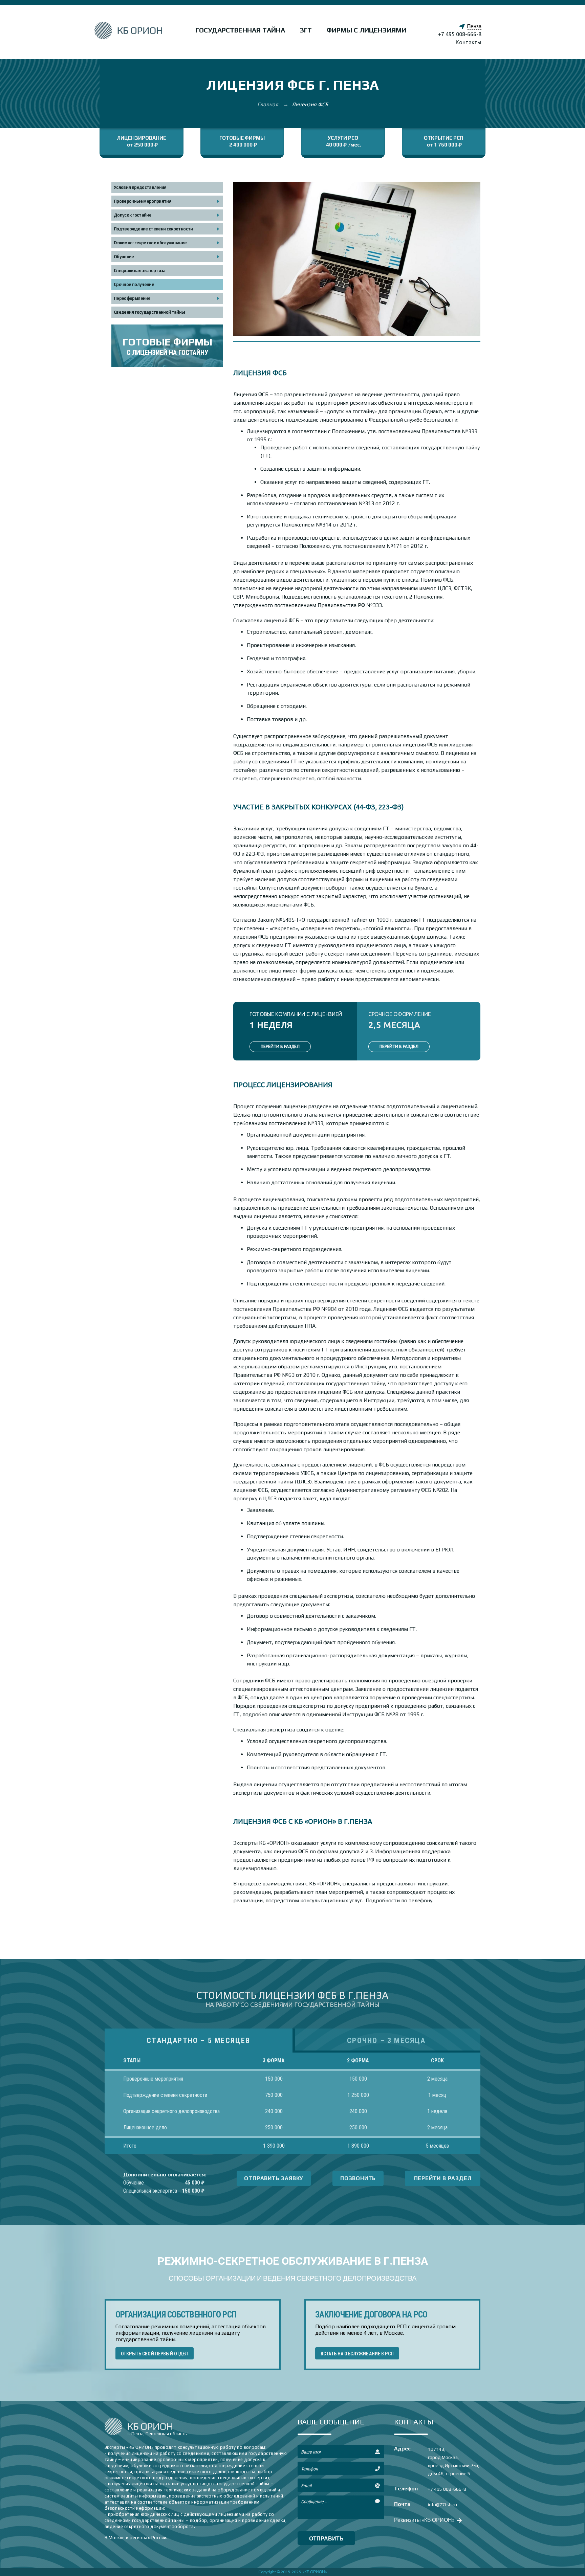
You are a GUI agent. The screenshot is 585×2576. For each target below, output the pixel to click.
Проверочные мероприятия (143, 201)
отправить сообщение (326, 2540)
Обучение (124, 257)
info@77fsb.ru (442, 2505)
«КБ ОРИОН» (315, 2572)
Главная (268, 104)
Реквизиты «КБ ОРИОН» (425, 2520)
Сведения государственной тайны (149, 312)
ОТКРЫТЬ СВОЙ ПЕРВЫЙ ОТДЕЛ (155, 2354)
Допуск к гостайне (133, 215)
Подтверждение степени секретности (153, 229)
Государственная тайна (240, 30)
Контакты (469, 42)
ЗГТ (306, 30)
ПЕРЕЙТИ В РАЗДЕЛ (280, 1046)
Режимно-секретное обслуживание (150, 243)
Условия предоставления (140, 187)
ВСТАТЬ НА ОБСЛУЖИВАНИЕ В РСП (357, 2354)
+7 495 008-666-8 (460, 34)
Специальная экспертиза (140, 271)
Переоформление (132, 298)
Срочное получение (134, 284)
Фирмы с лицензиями (366, 30)
